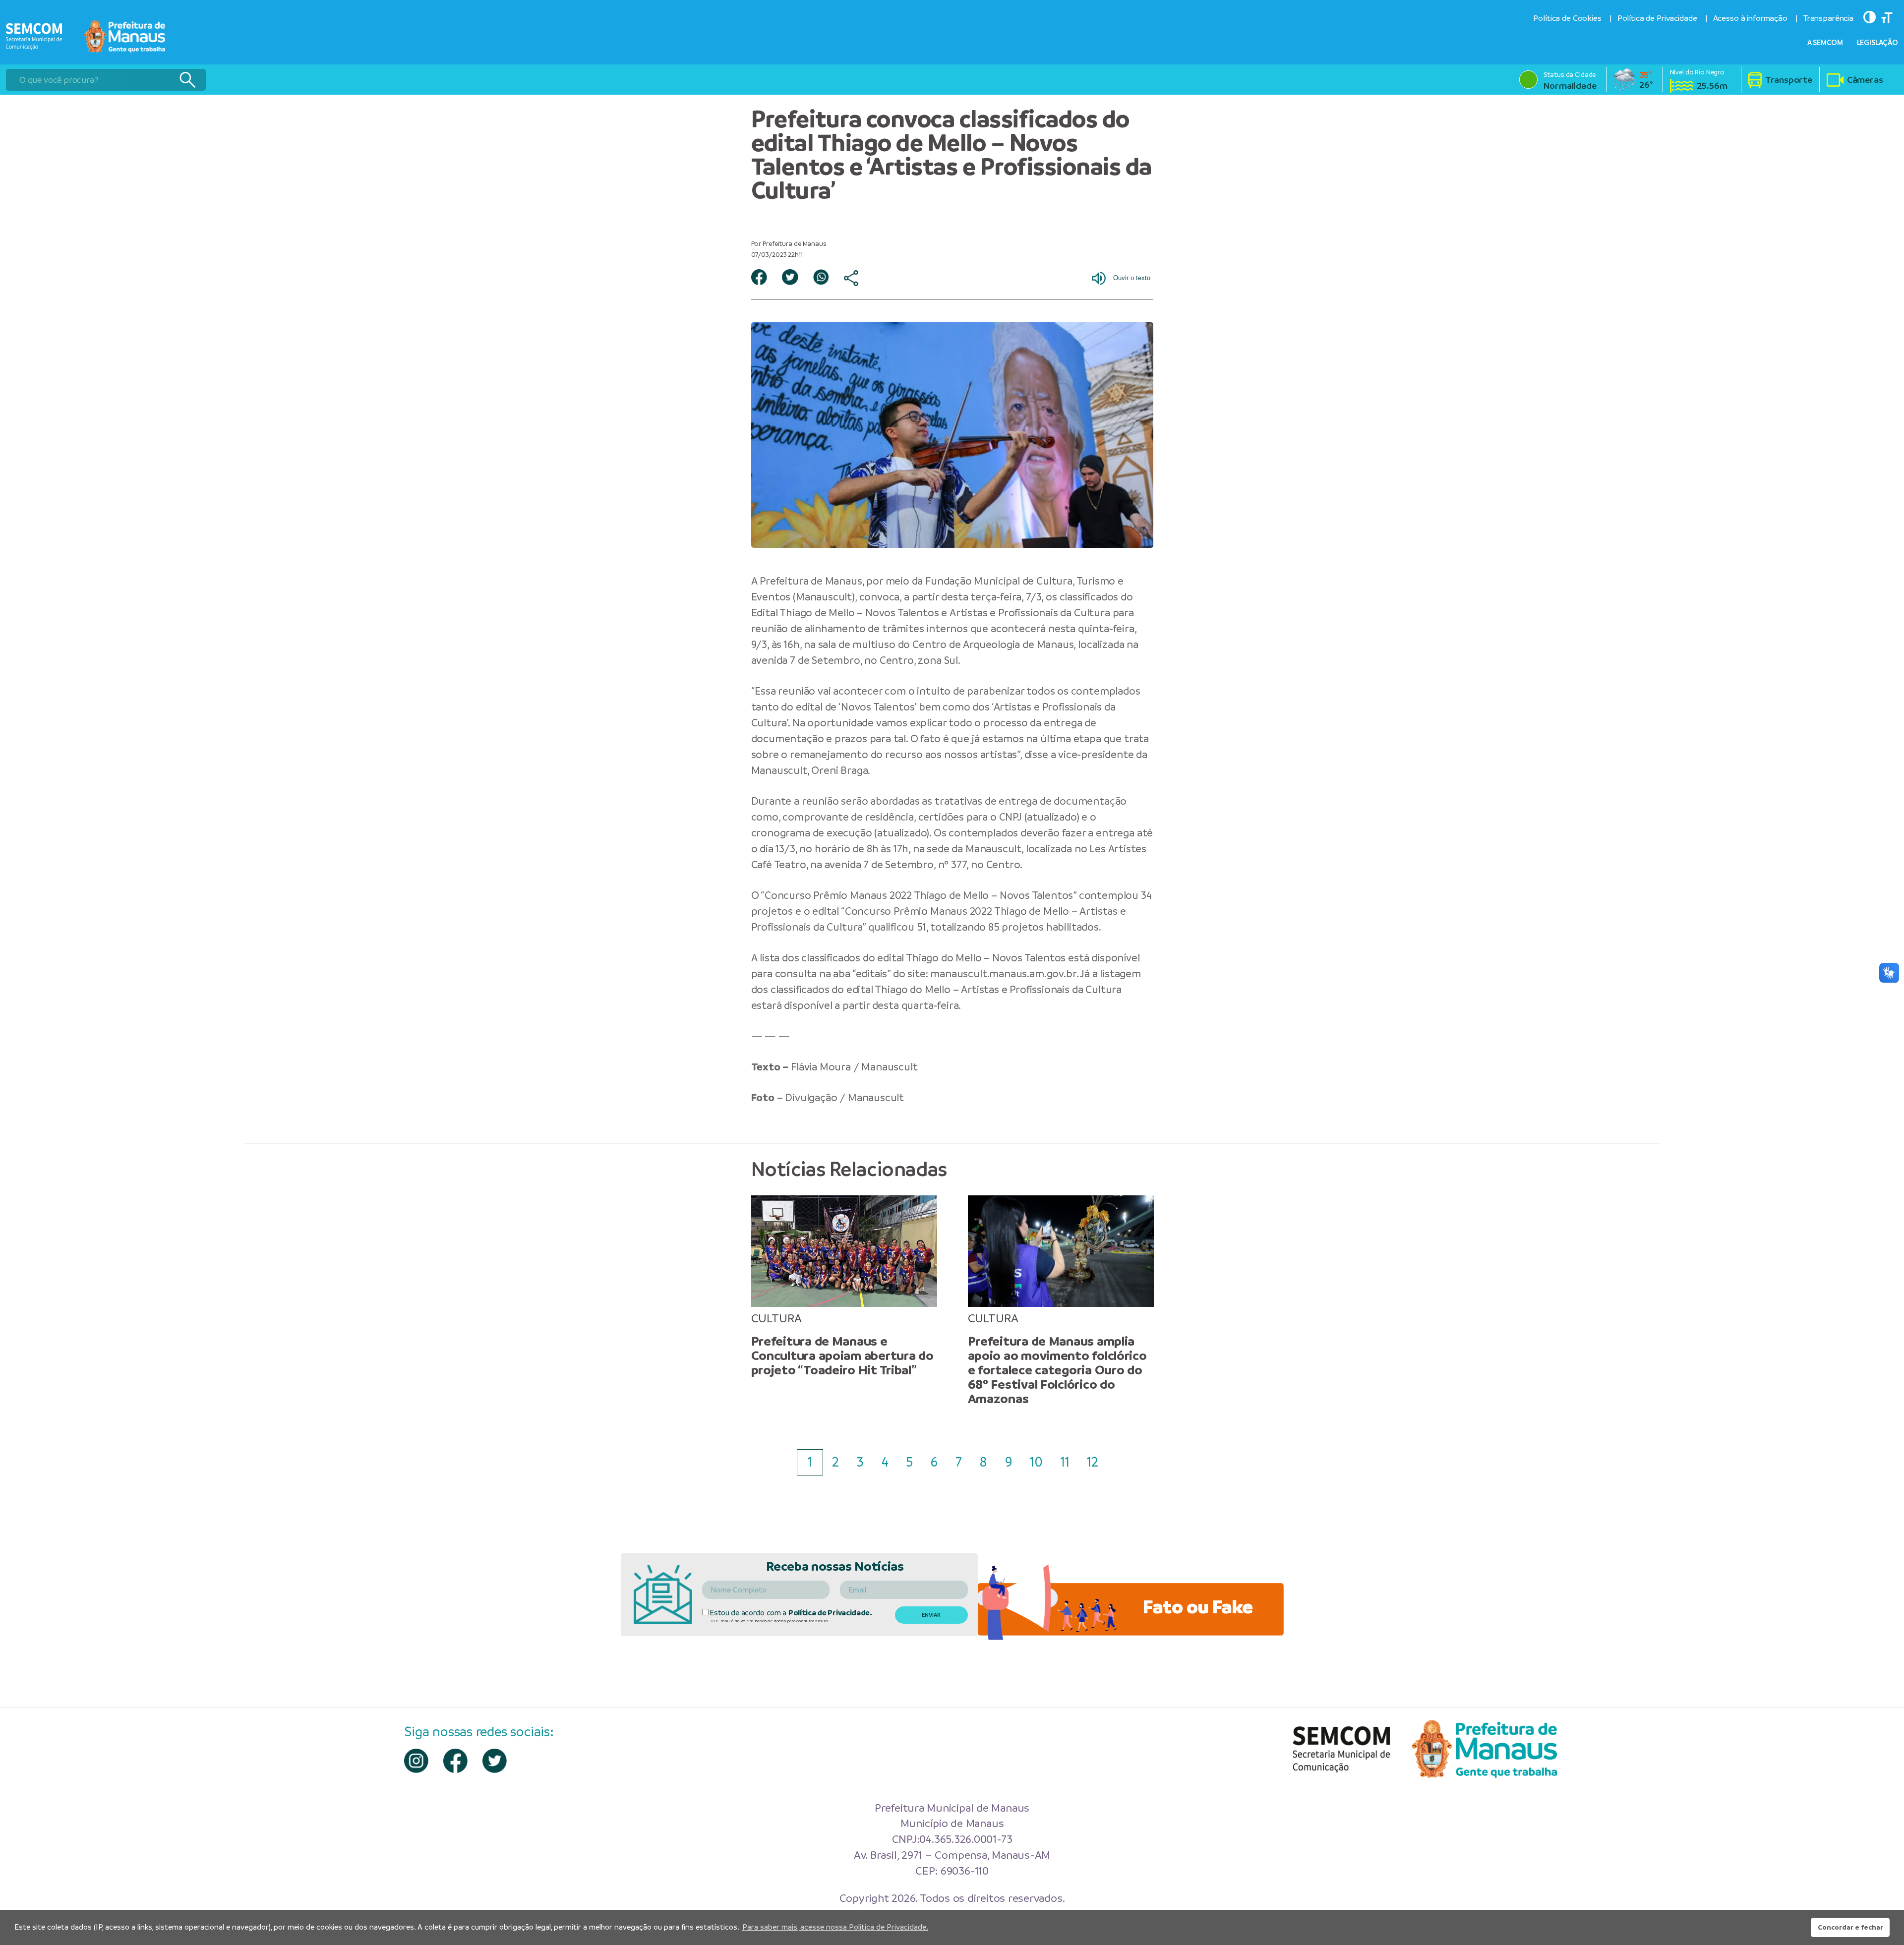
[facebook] (455, 1761)
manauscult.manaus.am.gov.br (1003, 973)
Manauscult (824, 597)
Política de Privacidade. (830, 1613)
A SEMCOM (1825, 43)
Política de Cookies (1567, 18)
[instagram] (416, 1761)
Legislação (1878, 43)
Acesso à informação (1750, 18)
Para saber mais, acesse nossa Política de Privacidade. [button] (835, 1927)
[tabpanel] (844, 1286)
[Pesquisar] (187, 80)
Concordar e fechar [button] (1850, 1927)
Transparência (1828, 18)
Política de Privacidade (1657, 18)
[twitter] (495, 1761)
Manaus (844, 581)
